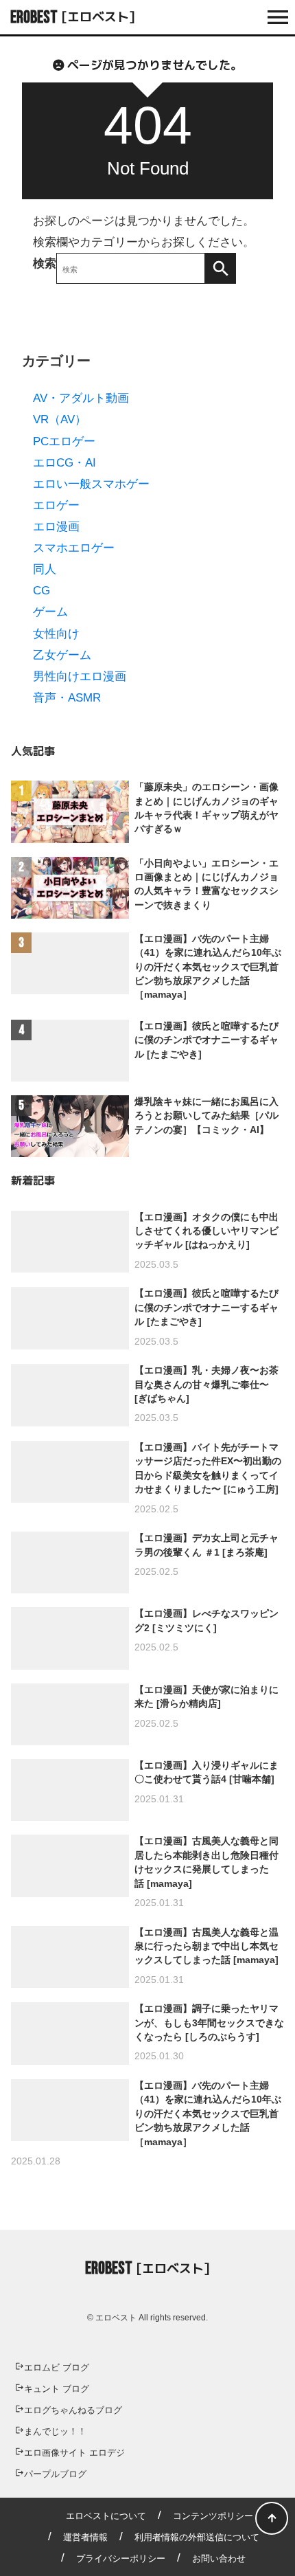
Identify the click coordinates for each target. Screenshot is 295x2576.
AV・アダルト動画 (81, 398)
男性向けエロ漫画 (80, 676)
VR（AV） (60, 419)
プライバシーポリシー (121, 2558)
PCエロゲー (64, 441)
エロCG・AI (64, 463)
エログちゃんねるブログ (73, 2410)
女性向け (56, 634)
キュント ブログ (57, 2389)
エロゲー (56, 505)
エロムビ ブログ (57, 2367)
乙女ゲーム (62, 655)
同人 (45, 569)
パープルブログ (55, 2474)
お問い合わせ (219, 2558)
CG (42, 591)
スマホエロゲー (74, 548)
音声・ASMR (67, 698)
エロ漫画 (56, 527)
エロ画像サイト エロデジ (74, 2453)
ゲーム (50, 612)
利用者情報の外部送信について (197, 2537)
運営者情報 (85, 2537)
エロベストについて (106, 2516)
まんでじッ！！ (55, 2431)
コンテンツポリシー (213, 2516)
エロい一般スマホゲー (91, 484)
